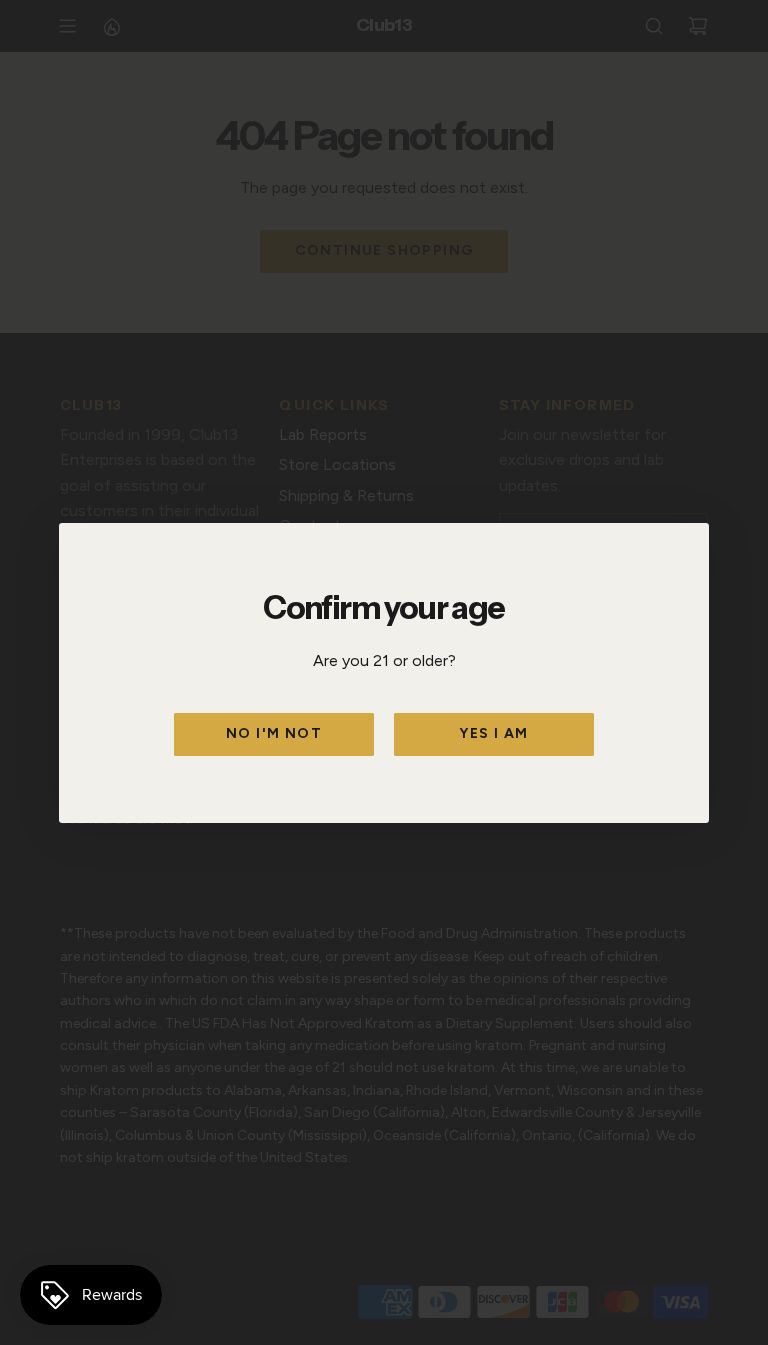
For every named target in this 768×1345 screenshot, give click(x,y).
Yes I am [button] (493, 733)
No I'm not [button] (274, 733)
